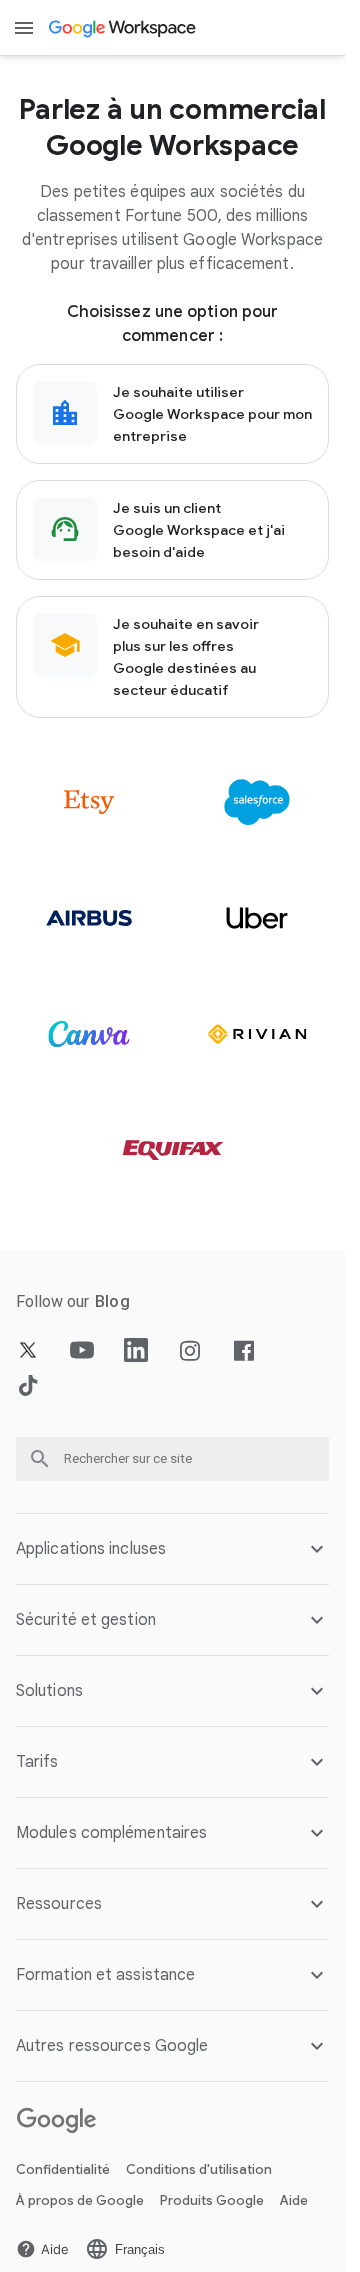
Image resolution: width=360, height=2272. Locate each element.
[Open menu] (24, 28)
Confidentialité (63, 2169)
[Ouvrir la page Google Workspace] (123, 28)
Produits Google (212, 2200)
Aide (294, 2200)
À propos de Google (80, 2200)
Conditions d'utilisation (199, 2169)
